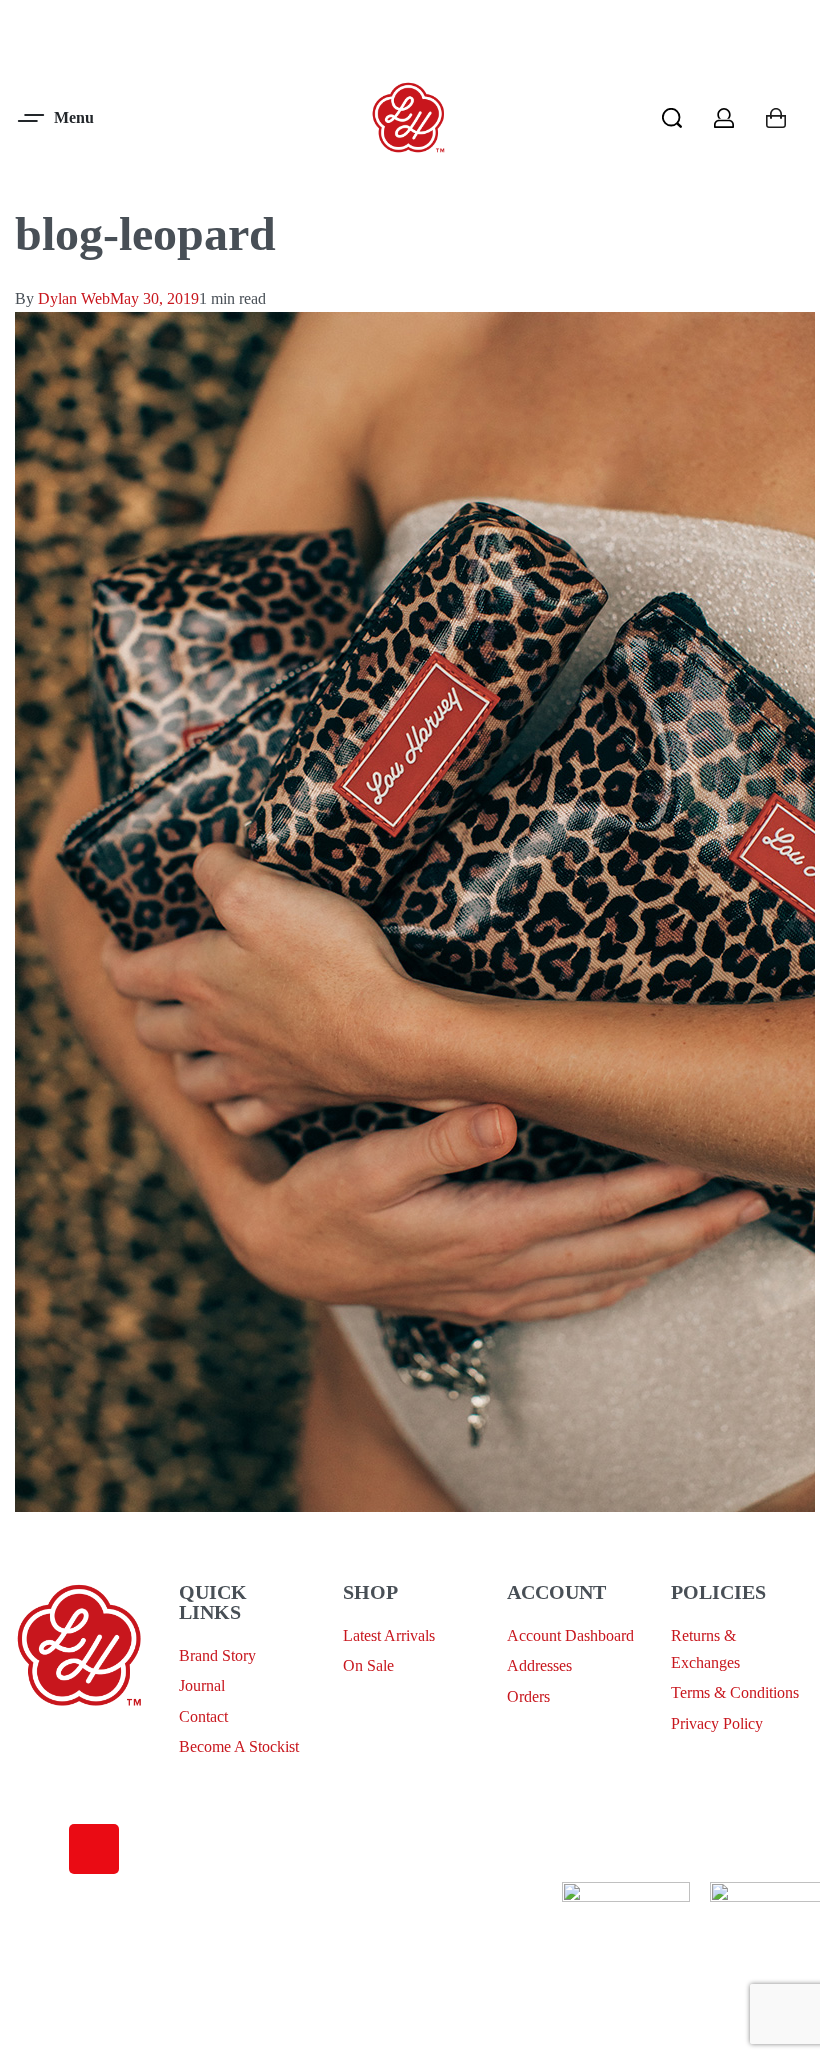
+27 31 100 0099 (69, 1790)
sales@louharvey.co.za (87, 1743)
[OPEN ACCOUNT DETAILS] (724, 118)
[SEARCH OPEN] (672, 118)
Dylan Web (74, 298)
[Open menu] (57, 118)
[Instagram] (94, 1849)
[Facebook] (40, 1849)
